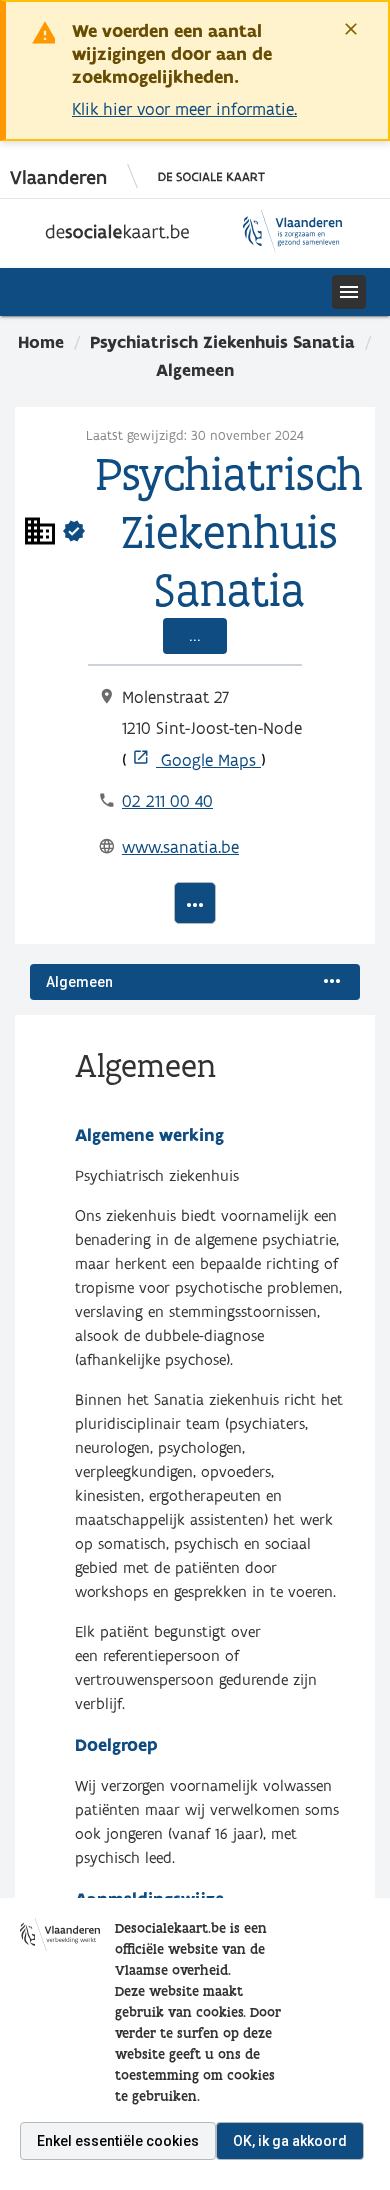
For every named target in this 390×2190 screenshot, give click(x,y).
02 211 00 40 (167, 800)
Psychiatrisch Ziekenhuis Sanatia (222, 341)
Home (41, 341)
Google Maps (196, 759)
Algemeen (195, 369)
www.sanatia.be (180, 846)
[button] (195, 292)
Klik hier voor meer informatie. (184, 108)
